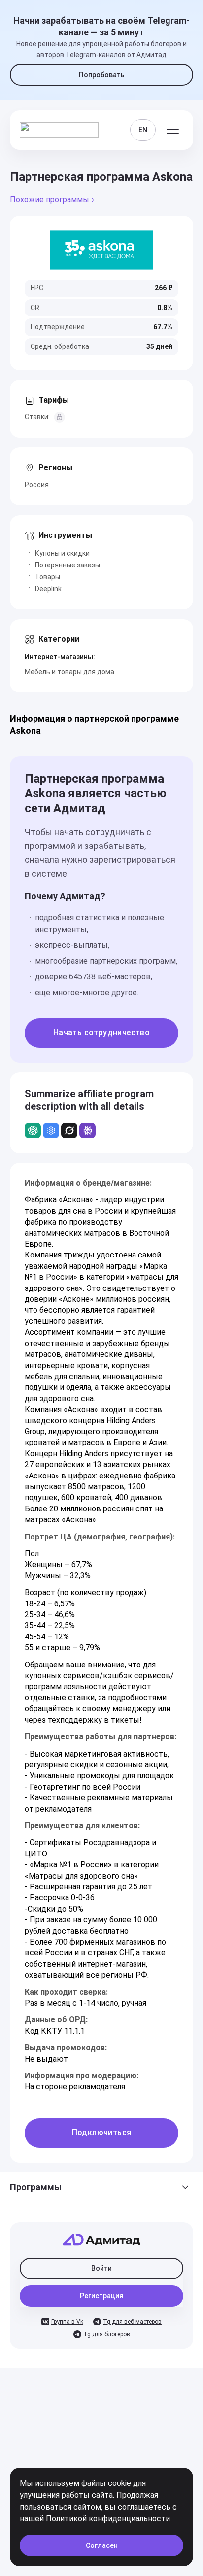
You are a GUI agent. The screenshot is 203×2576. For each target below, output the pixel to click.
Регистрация (101, 2296)
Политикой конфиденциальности (108, 2519)
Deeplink (48, 589)
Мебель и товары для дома (69, 672)
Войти (101, 2268)
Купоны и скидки (62, 553)
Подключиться (102, 2132)
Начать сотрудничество (101, 1032)
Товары (48, 577)
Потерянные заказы (68, 565)
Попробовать (102, 75)
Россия (37, 485)
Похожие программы (50, 200)
